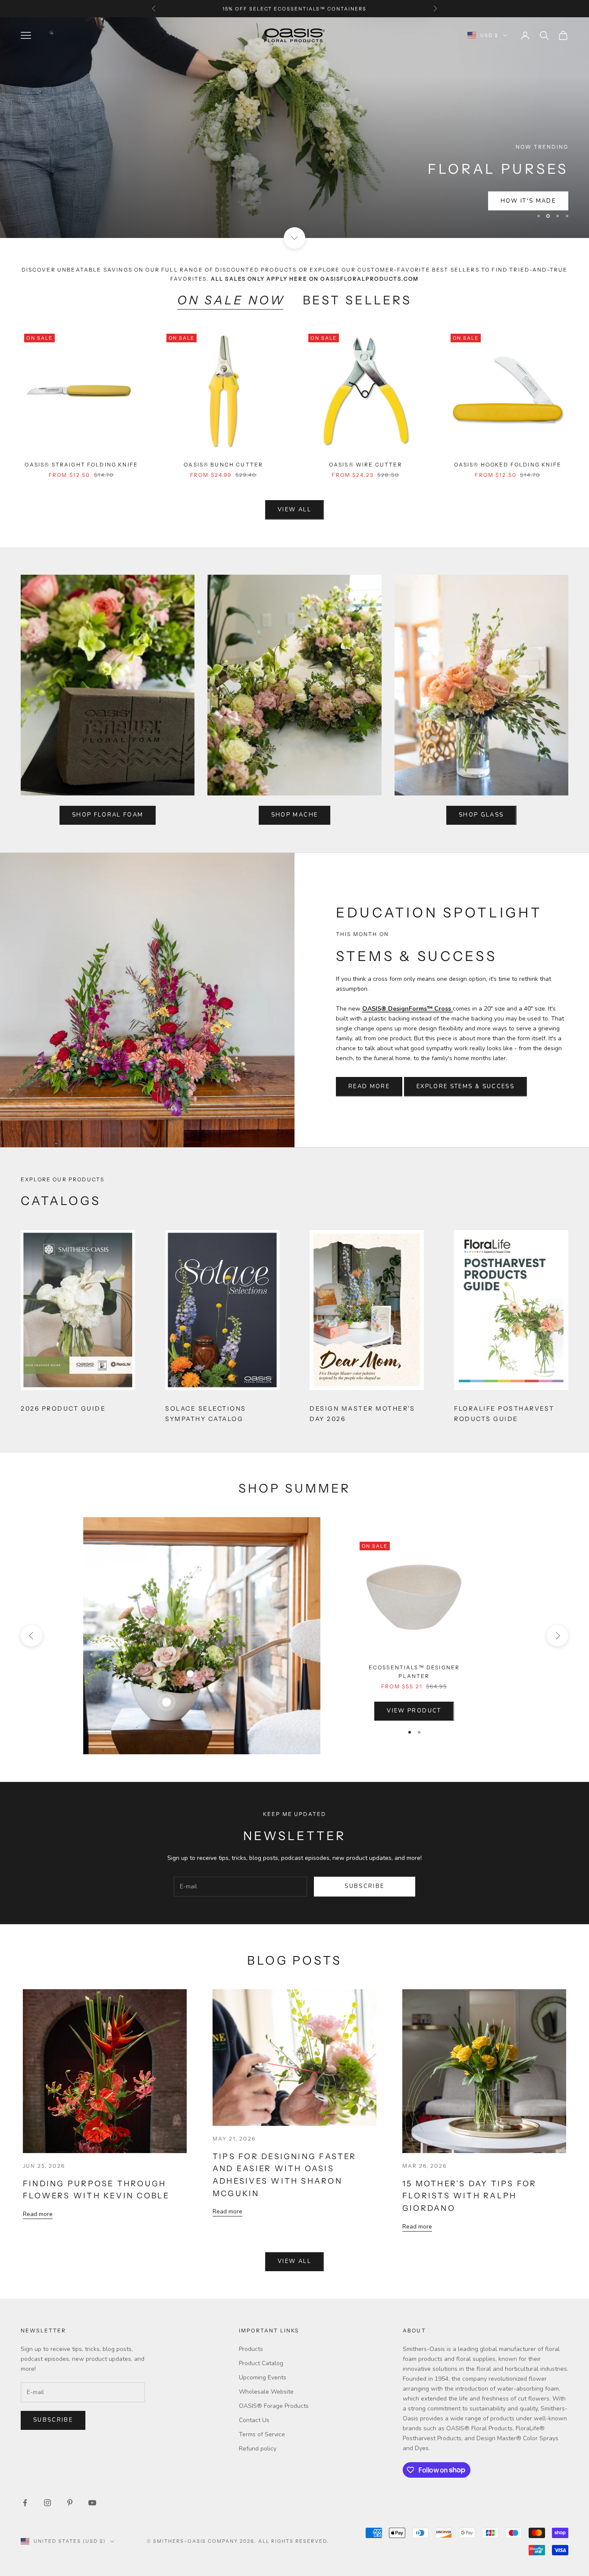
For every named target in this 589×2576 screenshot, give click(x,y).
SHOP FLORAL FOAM (108, 815)
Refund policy (258, 2449)
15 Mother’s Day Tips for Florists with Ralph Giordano (469, 2196)
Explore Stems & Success (465, 1086)
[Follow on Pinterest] (70, 2503)
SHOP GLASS (481, 815)
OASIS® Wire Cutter (366, 465)
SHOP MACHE (294, 815)
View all (294, 510)
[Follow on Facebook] (25, 2503)
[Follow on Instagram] (47, 2503)
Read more (38, 2214)
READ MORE (369, 1086)
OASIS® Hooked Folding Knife (508, 465)
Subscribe (364, 1886)
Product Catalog (261, 2363)
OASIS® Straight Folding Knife (81, 465)
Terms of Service (262, 2434)
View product (414, 1711)
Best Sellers (357, 300)
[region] (294, 128)
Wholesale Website (266, 2392)
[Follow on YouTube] (92, 2503)
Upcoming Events (263, 2377)
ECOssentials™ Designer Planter (414, 1672)
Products (251, 2349)
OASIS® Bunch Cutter (223, 465)
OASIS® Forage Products (274, 2406)
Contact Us (254, 2420)
